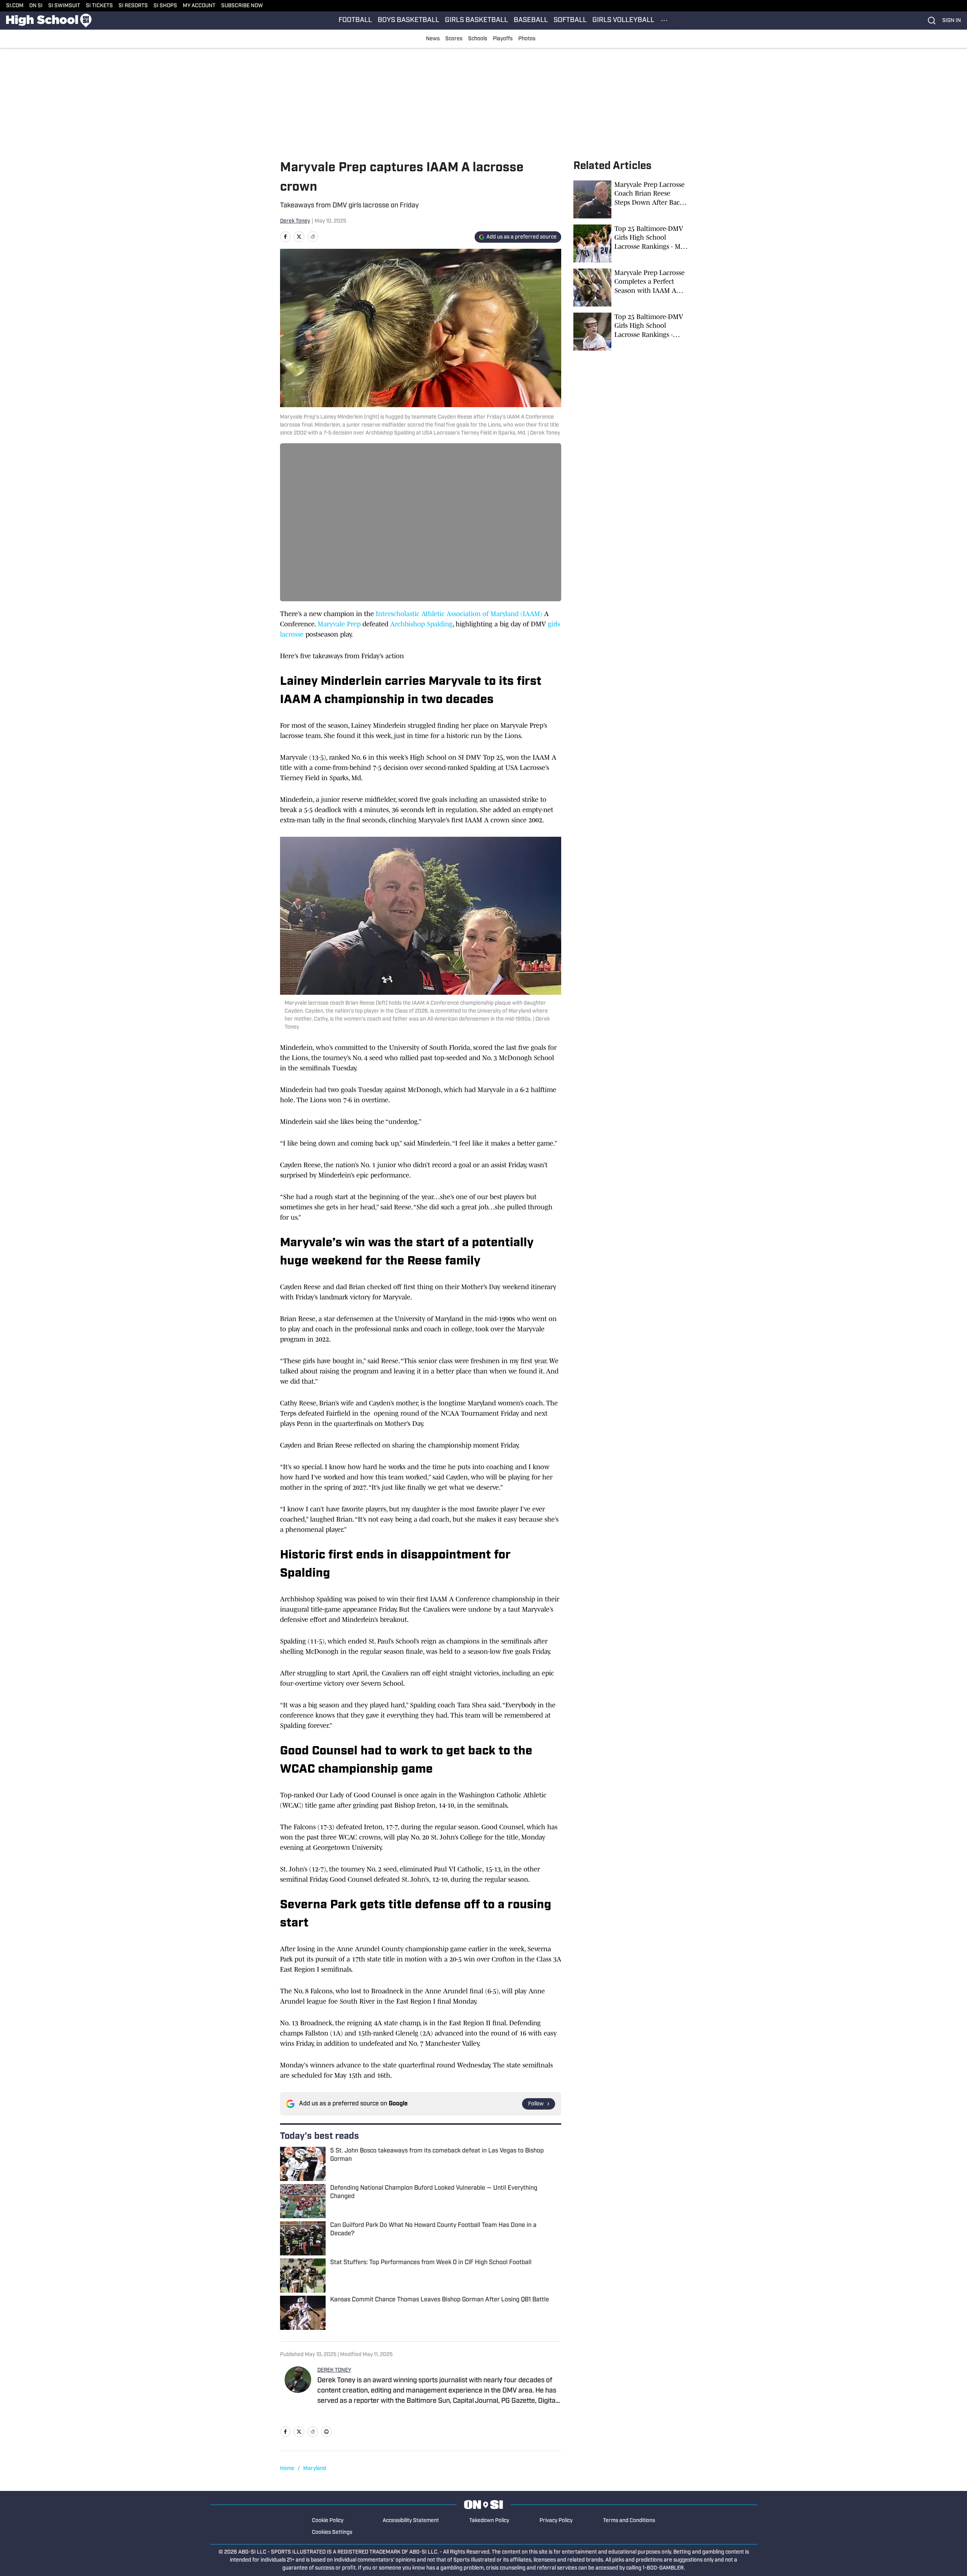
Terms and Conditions (629, 2521)
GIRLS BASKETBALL (476, 21)
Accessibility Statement (411, 2521)
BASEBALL (531, 21)
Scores (454, 39)
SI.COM (15, 6)
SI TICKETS (99, 6)
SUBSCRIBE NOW (242, 6)
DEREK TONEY (334, 2370)
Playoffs (503, 39)
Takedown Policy (489, 2521)
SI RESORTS (133, 6)
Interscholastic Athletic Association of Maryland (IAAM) (459, 614)
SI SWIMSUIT (64, 6)
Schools (478, 39)
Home (287, 2469)
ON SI (36, 6)
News (433, 39)
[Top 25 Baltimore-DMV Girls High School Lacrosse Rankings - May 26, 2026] (630, 243)
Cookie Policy (328, 2521)
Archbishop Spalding (421, 624)
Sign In (952, 21)
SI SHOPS (165, 6)
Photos (527, 39)
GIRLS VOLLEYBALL (623, 21)
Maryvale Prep (339, 624)
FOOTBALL (355, 21)
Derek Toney (295, 221)
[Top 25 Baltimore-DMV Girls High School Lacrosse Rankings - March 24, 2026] (630, 332)
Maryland (315, 2469)
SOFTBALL (570, 21)
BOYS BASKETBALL (408, 21)
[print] (326, 2432)
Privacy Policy (556, 2521)
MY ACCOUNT (199, 6)
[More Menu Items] (664, 21)
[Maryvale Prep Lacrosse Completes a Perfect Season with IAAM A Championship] (630, 288)
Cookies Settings (332, 2533)
